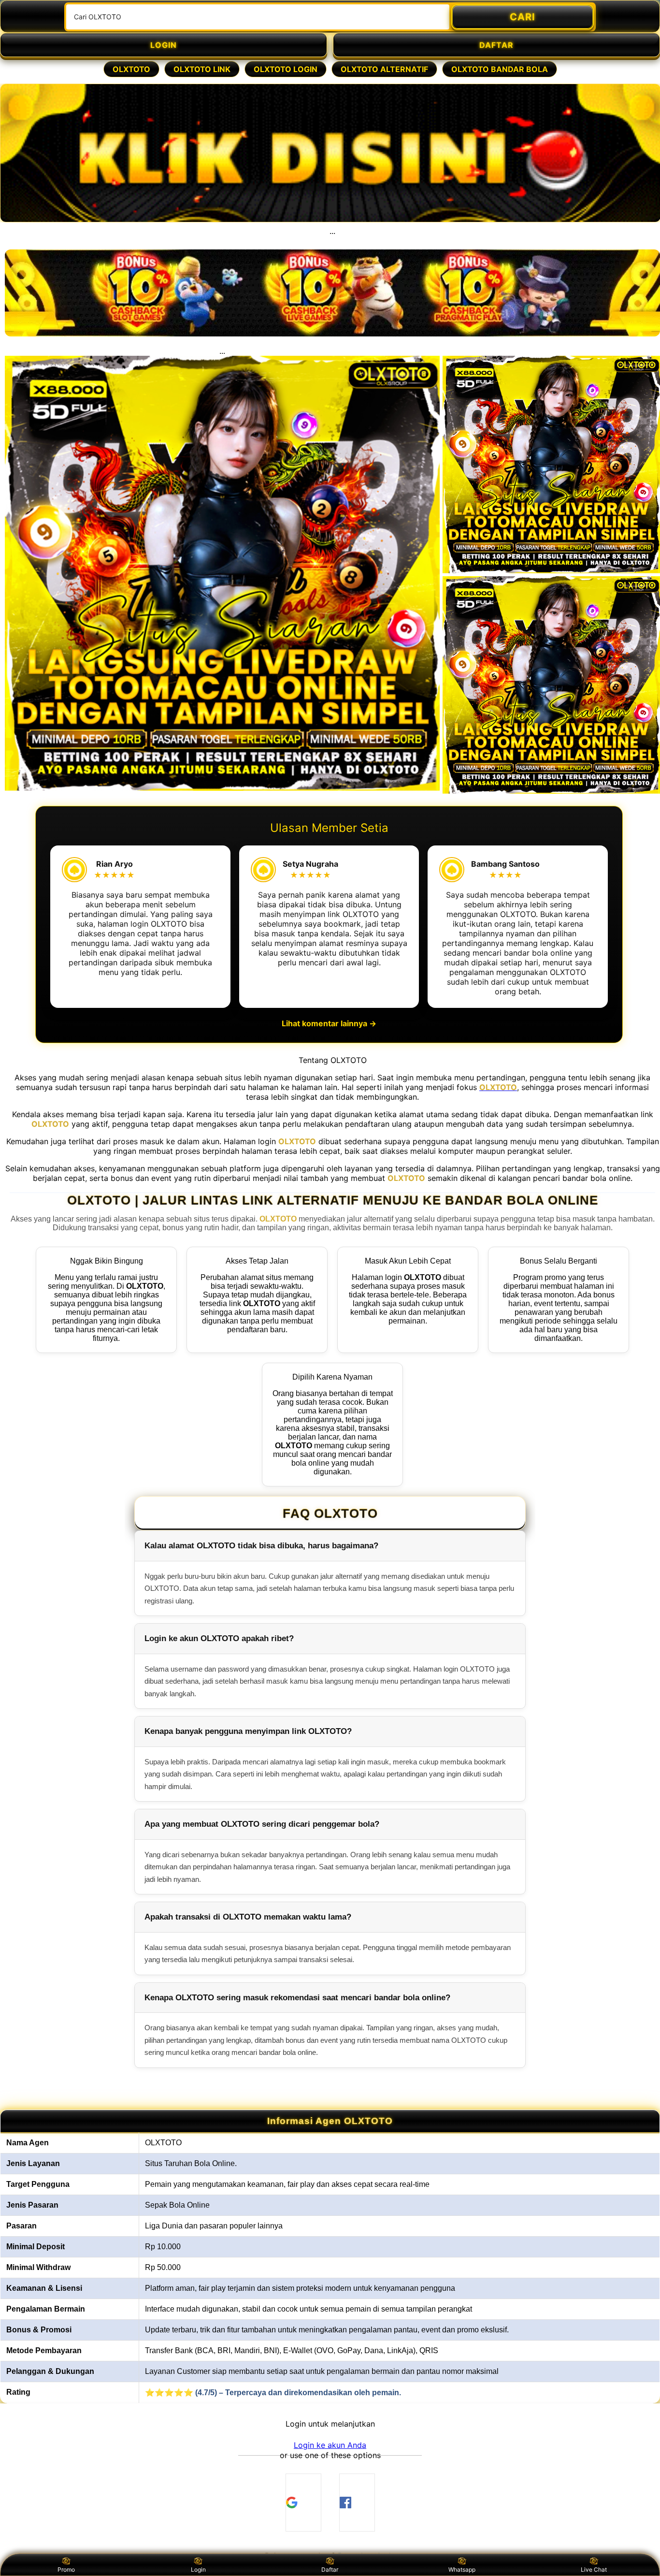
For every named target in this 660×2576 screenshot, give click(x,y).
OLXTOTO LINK (202, 69)
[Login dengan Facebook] (357, 2503)
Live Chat (594, 2569)
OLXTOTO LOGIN (286, 69)
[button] (330, 2445)
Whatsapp (462, 2569)
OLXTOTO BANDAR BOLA (500, 69)
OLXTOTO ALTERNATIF (384, 69)
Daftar (330, 2569)
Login (198, 2569)
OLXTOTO (131, 69)
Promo (66, 2569)
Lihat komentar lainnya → (329, 1023)
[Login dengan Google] (303, 2503)
